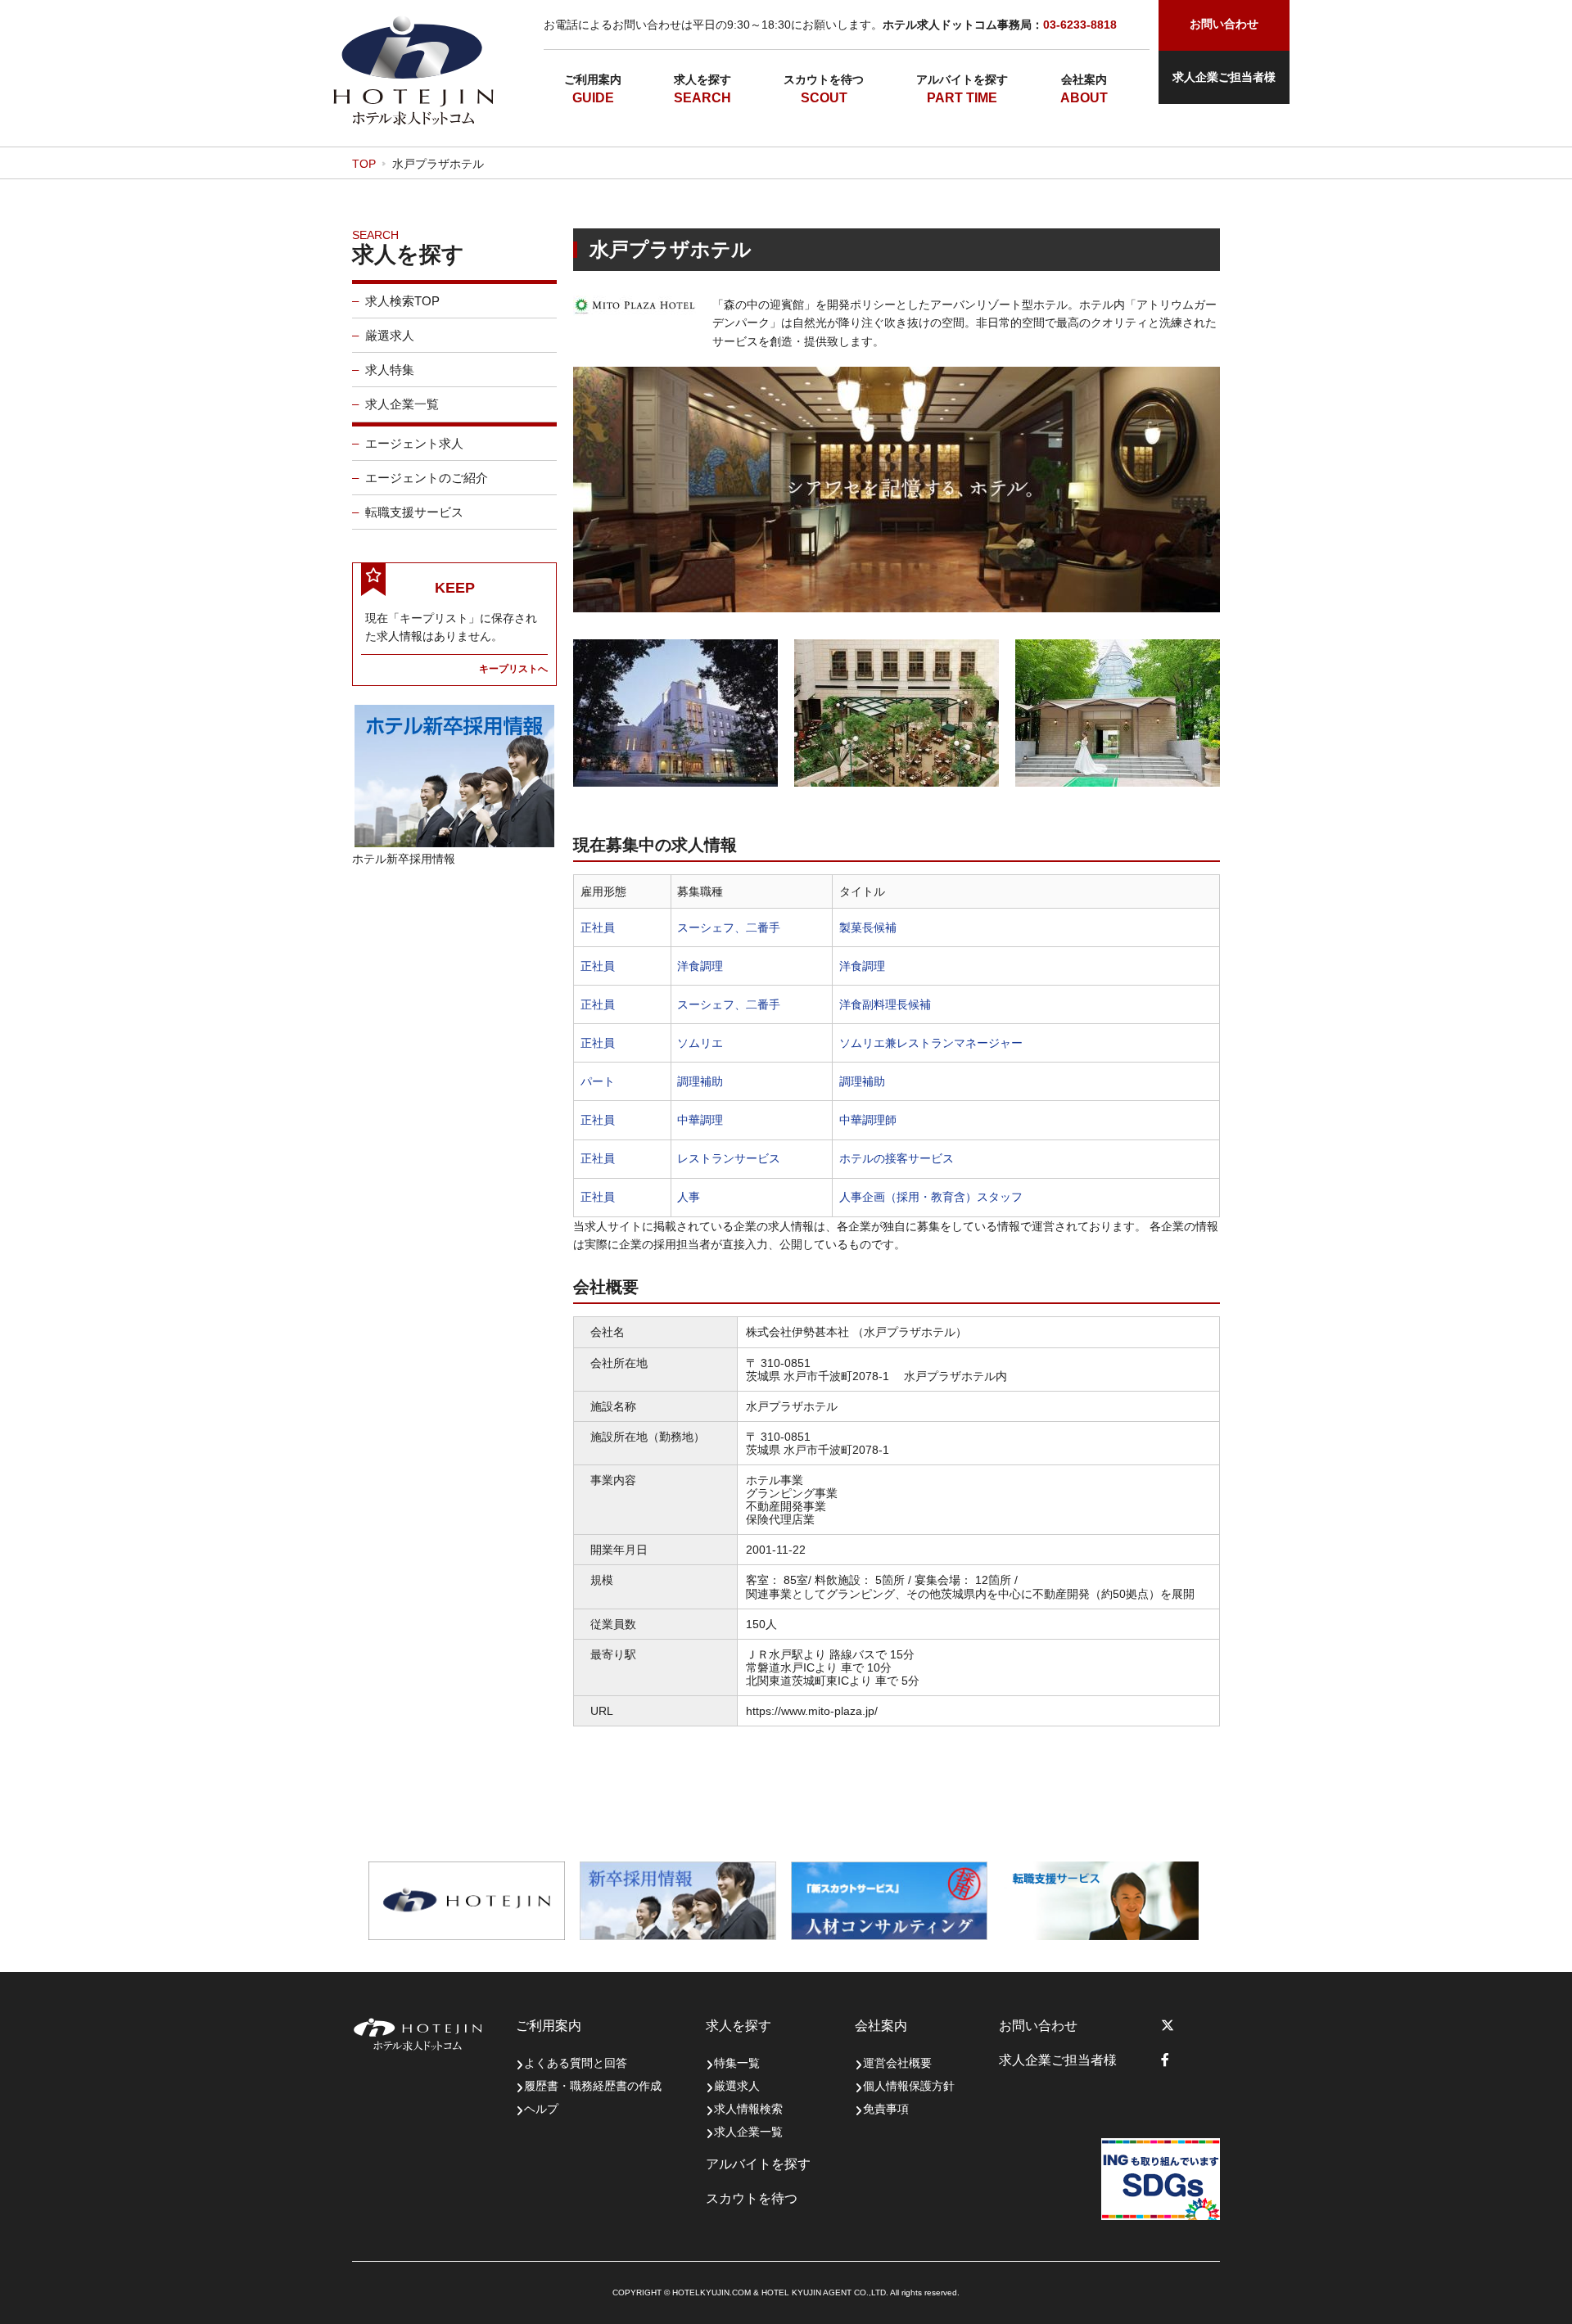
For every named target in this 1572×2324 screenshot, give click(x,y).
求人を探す (702, 79)
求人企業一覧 (402, 404)
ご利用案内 (593, 79)
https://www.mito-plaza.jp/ (812, 1711)
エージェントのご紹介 (427, 478)
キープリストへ (513, 668)
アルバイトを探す (962, 79)
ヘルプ (541, 2109)
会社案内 (1084, 79)
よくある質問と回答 (576, 2063)
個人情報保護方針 (909, 2086)
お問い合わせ (1038, 2026)
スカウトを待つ (824, 79)
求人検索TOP (402, 301)
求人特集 (390, 370)
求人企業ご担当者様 (1224, 77)
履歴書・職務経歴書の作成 (593, 2086)
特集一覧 (737, 2063)
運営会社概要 (897, 2063)
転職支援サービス (414, 512)
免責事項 (886, 2109)
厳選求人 (390, 335)
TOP (364, 164)
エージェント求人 (414, 443)
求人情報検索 (748, 2109)
